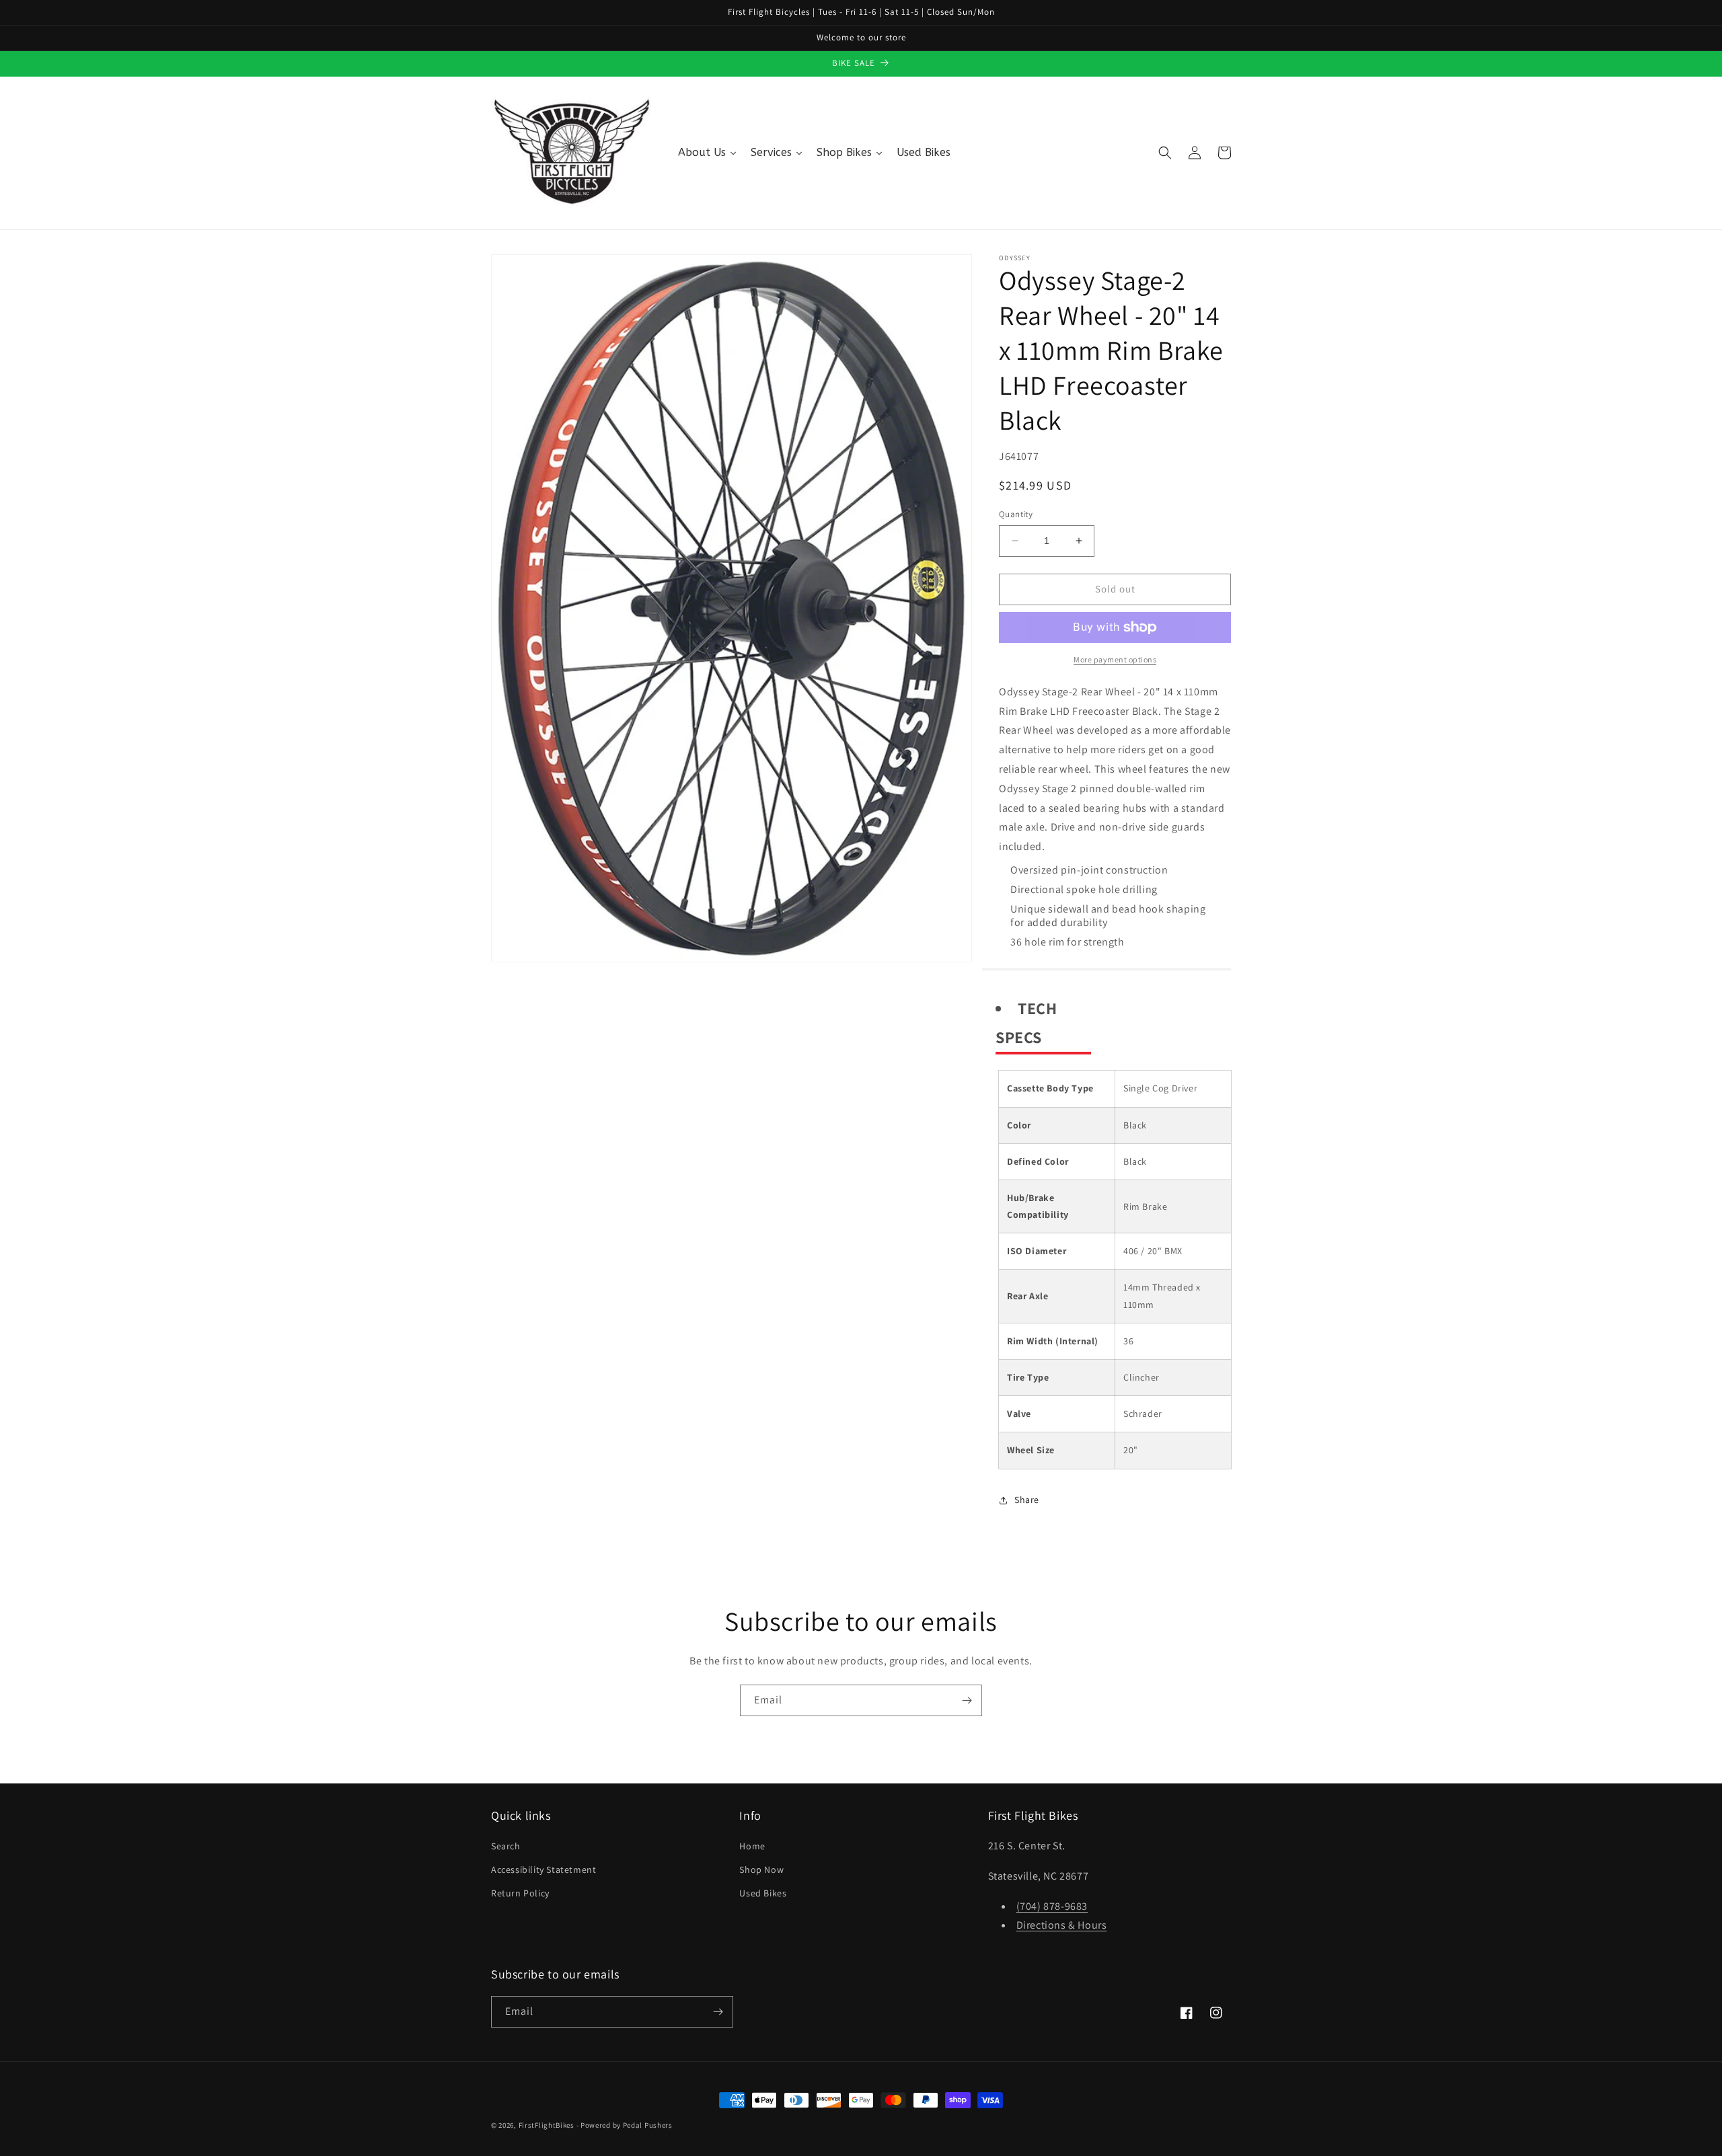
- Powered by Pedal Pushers (625, 2125)
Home (752, 1846)
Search (506, 1846)
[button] (1165, 153)
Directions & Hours (1062, 1925)
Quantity (1016, 514)
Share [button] (1027, 1500)
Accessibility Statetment (544, 1870)
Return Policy (520, 1893)
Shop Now (761, 1870)
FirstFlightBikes (547, 2125)
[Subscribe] (967, 1700)
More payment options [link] (1115, 659)
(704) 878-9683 (1052, 1906)
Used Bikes (763, 1893)
